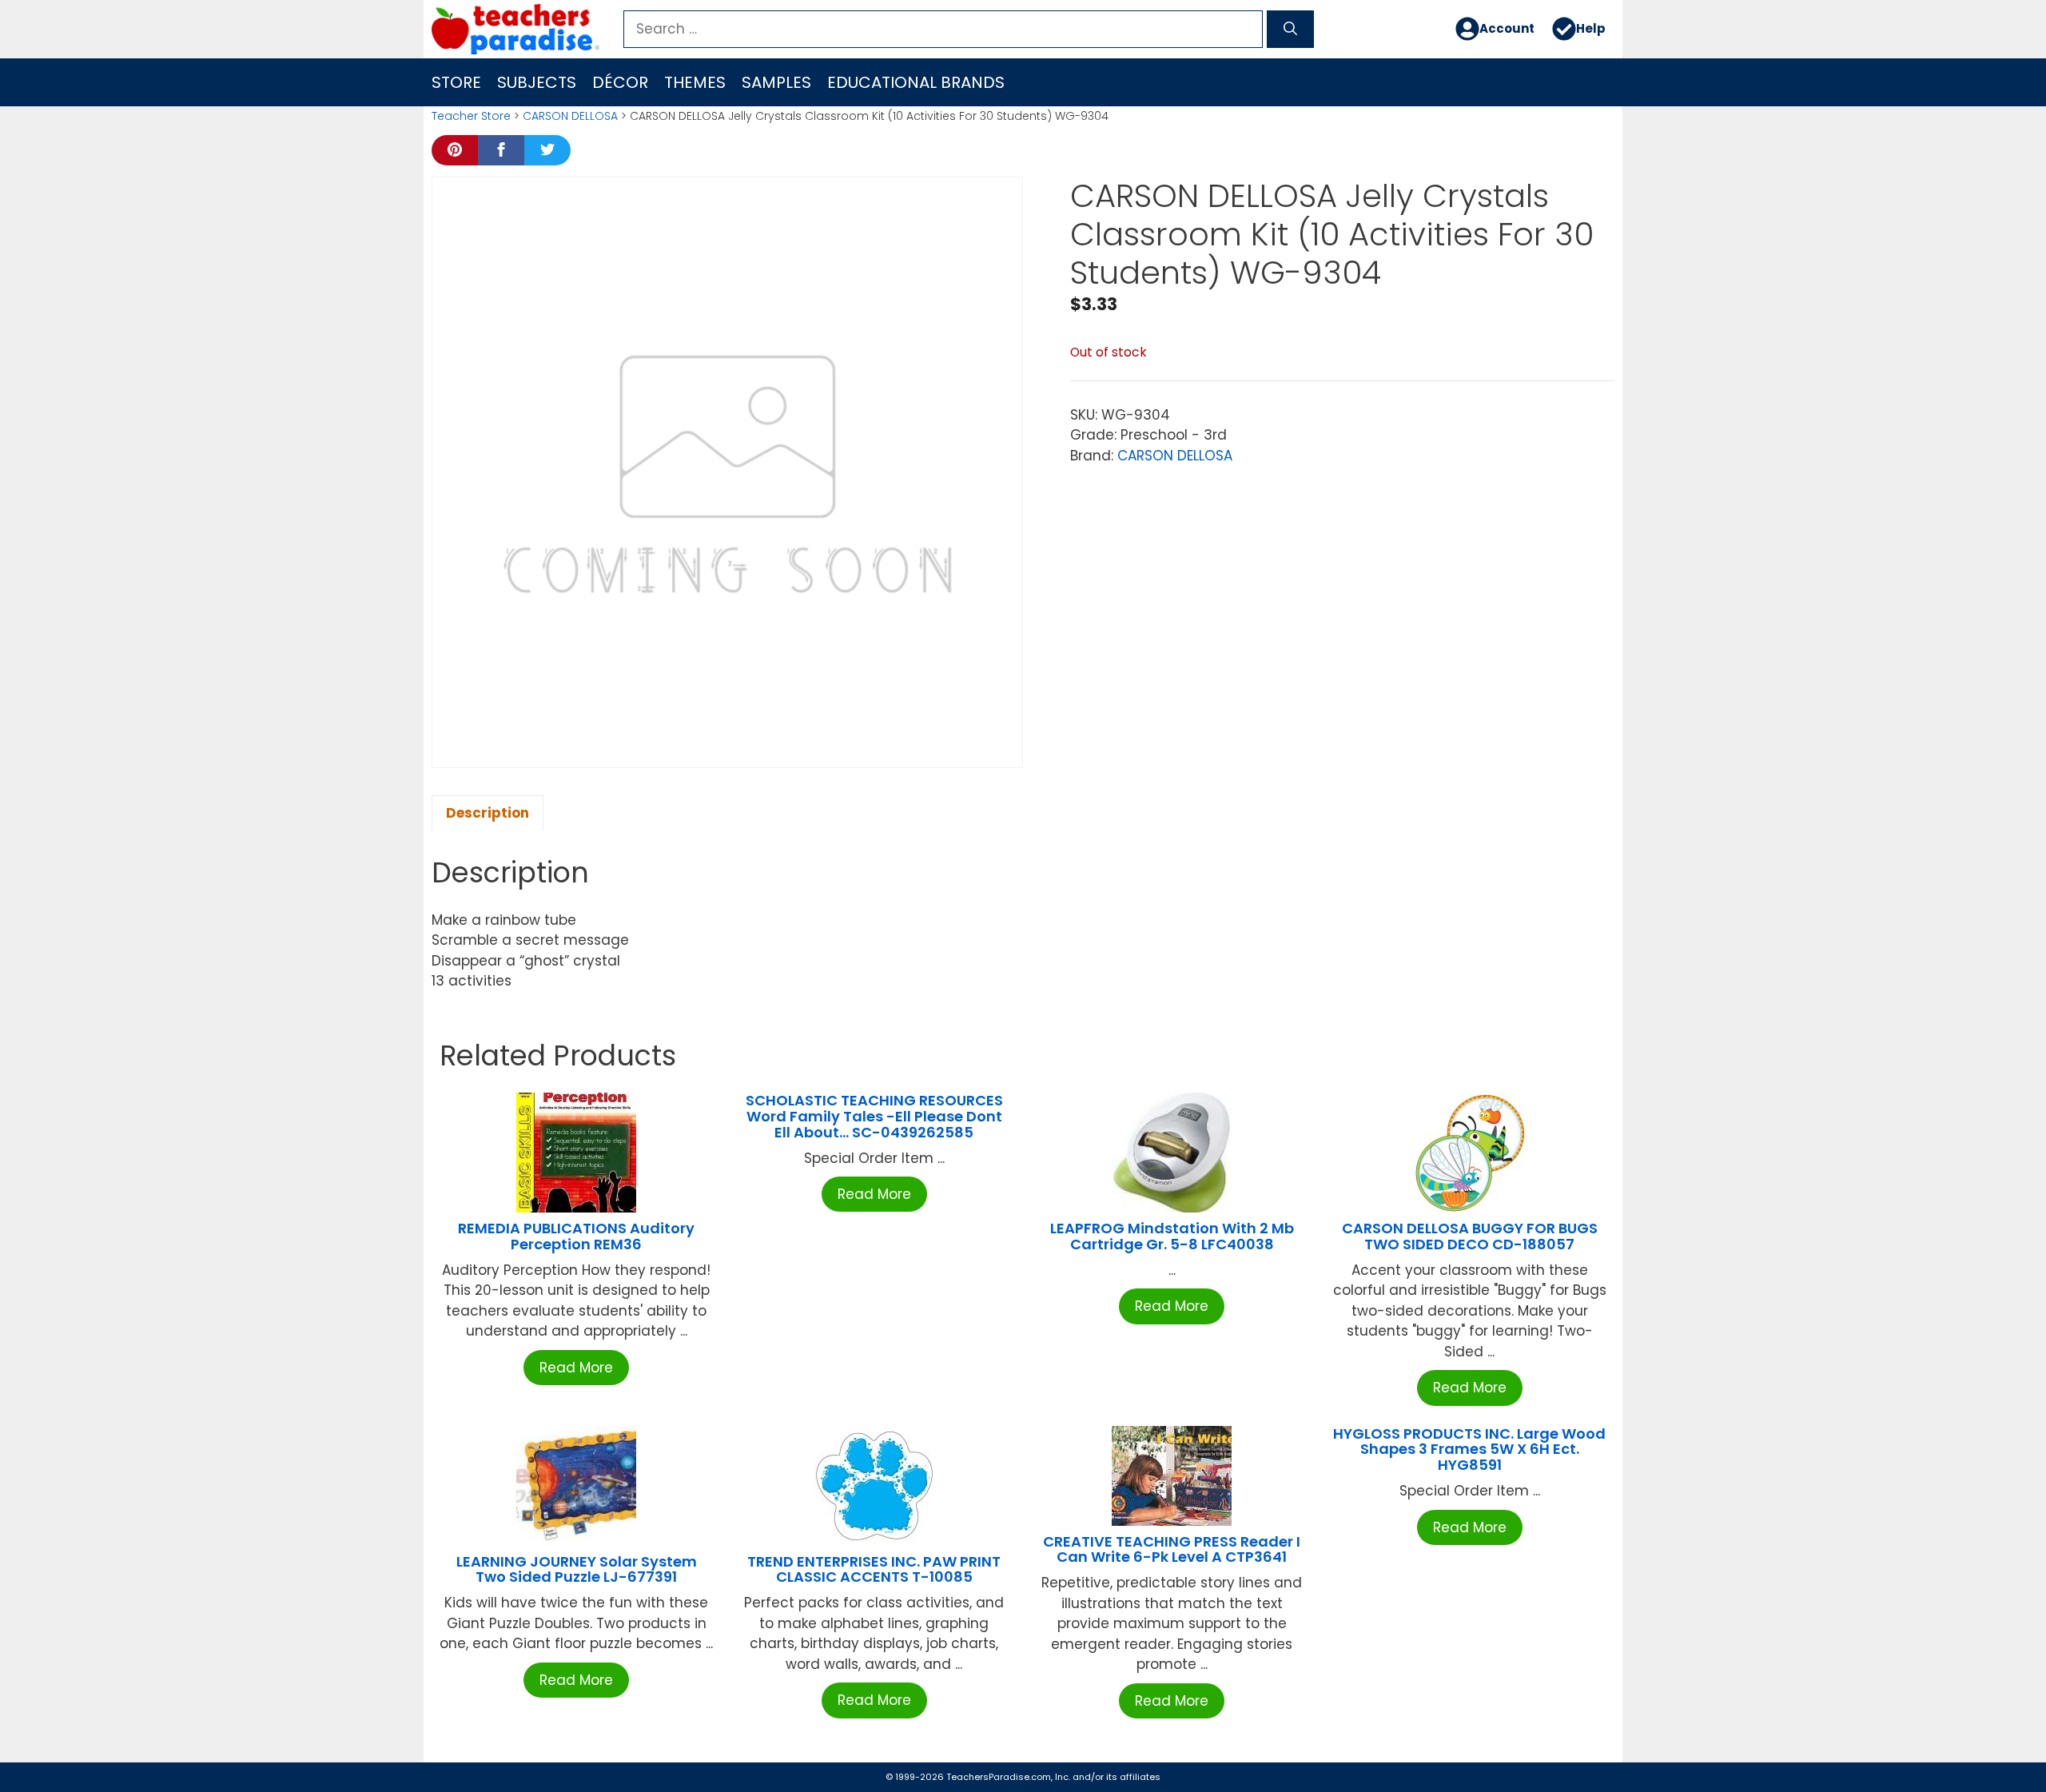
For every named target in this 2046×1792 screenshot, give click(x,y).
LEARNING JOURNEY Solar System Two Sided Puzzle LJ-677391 (577, 1569)
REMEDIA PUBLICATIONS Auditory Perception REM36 (576, 1236)
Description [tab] (488, 813)
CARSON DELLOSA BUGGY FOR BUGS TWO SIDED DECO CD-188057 (1470, 1236)
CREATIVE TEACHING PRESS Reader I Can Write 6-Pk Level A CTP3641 (1172, 1549)
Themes (695, 82)
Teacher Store (471, 116)
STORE (456, 82)
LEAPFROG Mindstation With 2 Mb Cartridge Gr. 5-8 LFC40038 (1172, 1236)
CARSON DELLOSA (570, 116)
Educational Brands (916, 82)
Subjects (537, 82)
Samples (776, 82)
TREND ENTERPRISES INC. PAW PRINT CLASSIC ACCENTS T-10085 (874, 1569)
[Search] (1290, 30)
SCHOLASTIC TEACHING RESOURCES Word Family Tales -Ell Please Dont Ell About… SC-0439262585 (874, 1116)
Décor (620, 82)
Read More (576, 1368)
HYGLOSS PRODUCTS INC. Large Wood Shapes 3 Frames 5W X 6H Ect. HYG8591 (1469, 1450)
